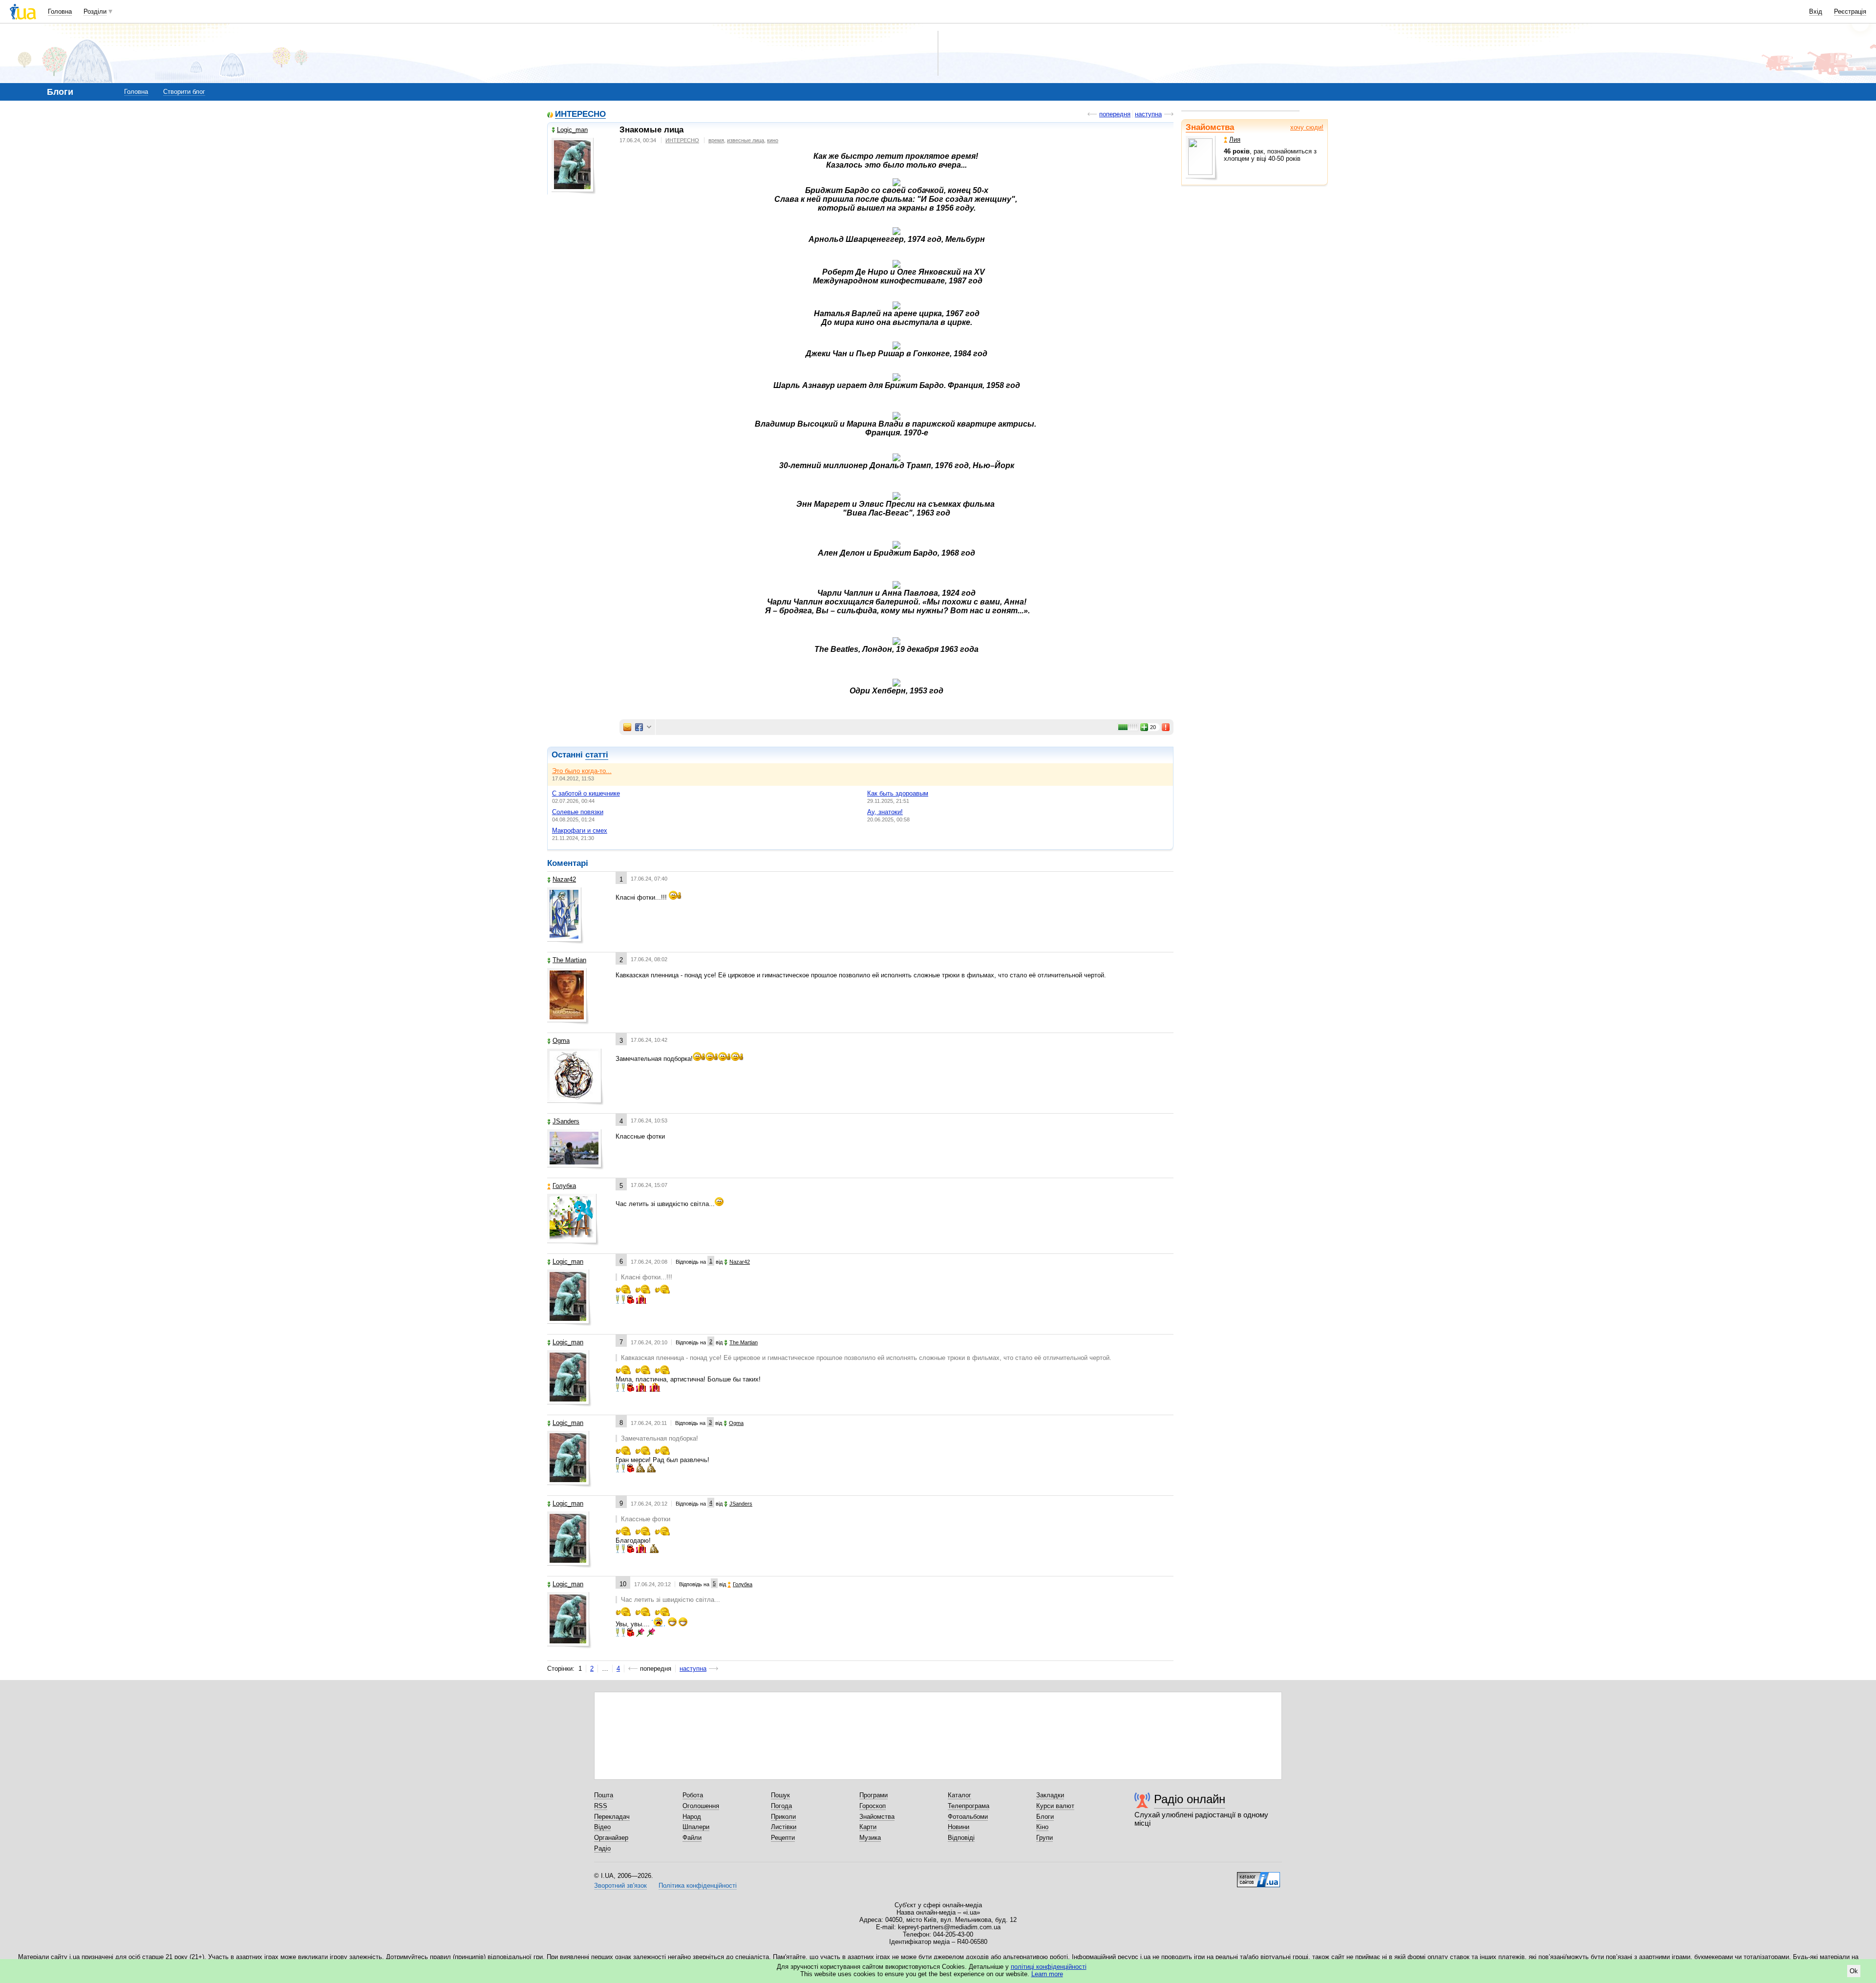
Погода (781, 1806)
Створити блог (184, 92)
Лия (1235, 140)
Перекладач (612, 1817)
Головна (60, 11)
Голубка (564, 1186)
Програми (874, 1795)
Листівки (784, 1827)
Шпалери (696, 1827)
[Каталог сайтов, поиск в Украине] (1258, 1876)
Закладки (1050, 1795)
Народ (692, 1817)
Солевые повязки (578, 812)
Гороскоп (873, 1806)
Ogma (561, 1041)
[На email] (627, 727)
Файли (692, 1838)
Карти (868, 1827)
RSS (601, 1806)
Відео (602, 1827)
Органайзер (611, 1838)
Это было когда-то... (582, 771)
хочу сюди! (1307, 127)
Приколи (783, 1817)
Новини (959, 1827)
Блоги (1045, 1817)
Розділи (95, 11)
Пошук (780, 1795)
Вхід (1816, 11)
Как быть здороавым (898, 793)
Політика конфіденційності (698, 1886)
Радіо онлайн (1190, 1799)
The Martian (569, 960)
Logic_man (572, 130)
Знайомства (1210, 127)
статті (597, 755)
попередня (1115, 114)
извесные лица (746, 140)
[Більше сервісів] (649, 727)
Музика (870, 1838)
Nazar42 (564, 879)
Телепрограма (969, 1806)
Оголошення (701, 1806)
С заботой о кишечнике (586, 793)
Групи (1045, 1838)
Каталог (959, 1795)
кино (773, 140)
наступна (1148, 114)
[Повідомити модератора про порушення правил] (1166, 727)
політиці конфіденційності (1049, 1967)
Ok (1854, 1971)
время (716, 140)
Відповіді (961, 1838)
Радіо (602, 1848)
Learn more (1047, 1974)
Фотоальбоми (968, 1817)
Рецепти (783, 1838)
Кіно (1042, 1827)
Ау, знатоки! (885, 812)
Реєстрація (1850, 11)
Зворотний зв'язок (620, 1886)
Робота (693, 1795)
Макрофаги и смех (580, 830)
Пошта (604, 1795)
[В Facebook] (639, 727)
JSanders (566, 1121)
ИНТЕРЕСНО (580, 115)
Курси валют (1055, 1806)
